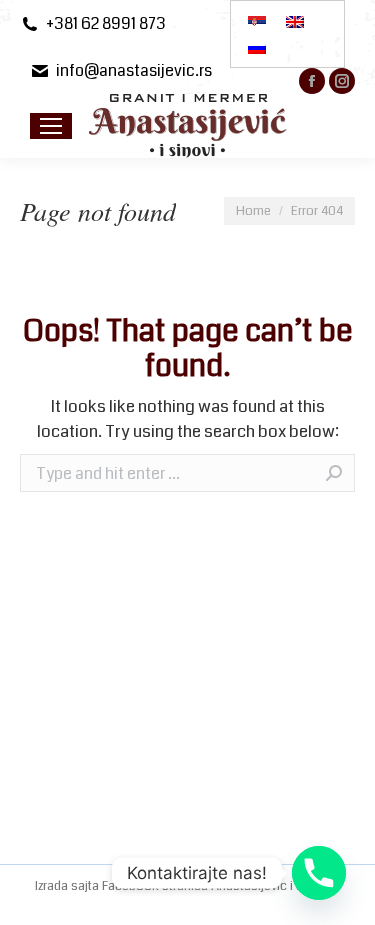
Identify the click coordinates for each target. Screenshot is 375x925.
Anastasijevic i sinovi (270, 886)
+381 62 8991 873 (106, 24)
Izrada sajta (68, 886)
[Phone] (319, 873)
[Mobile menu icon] (51, 126)
